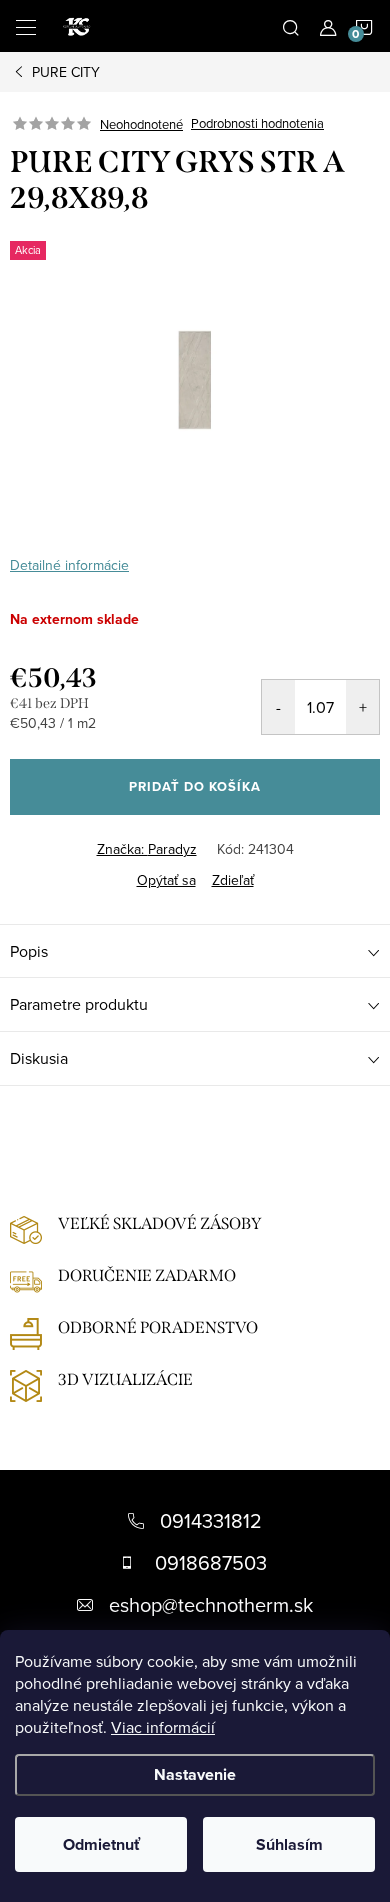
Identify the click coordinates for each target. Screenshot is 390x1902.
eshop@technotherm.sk (211, 1604)
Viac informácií (163, 1727)
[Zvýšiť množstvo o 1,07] (362, 707)
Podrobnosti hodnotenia (257, 124)
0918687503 (211, 1562)
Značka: (147, 849)
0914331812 (211, 1520)
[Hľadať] (291, 26)
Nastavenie (195, 1774)
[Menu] (26, 26)
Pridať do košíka (195, 786)
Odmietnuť (101, 1844)
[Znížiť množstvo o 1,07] (278, 707)
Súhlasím (289, 1844)
